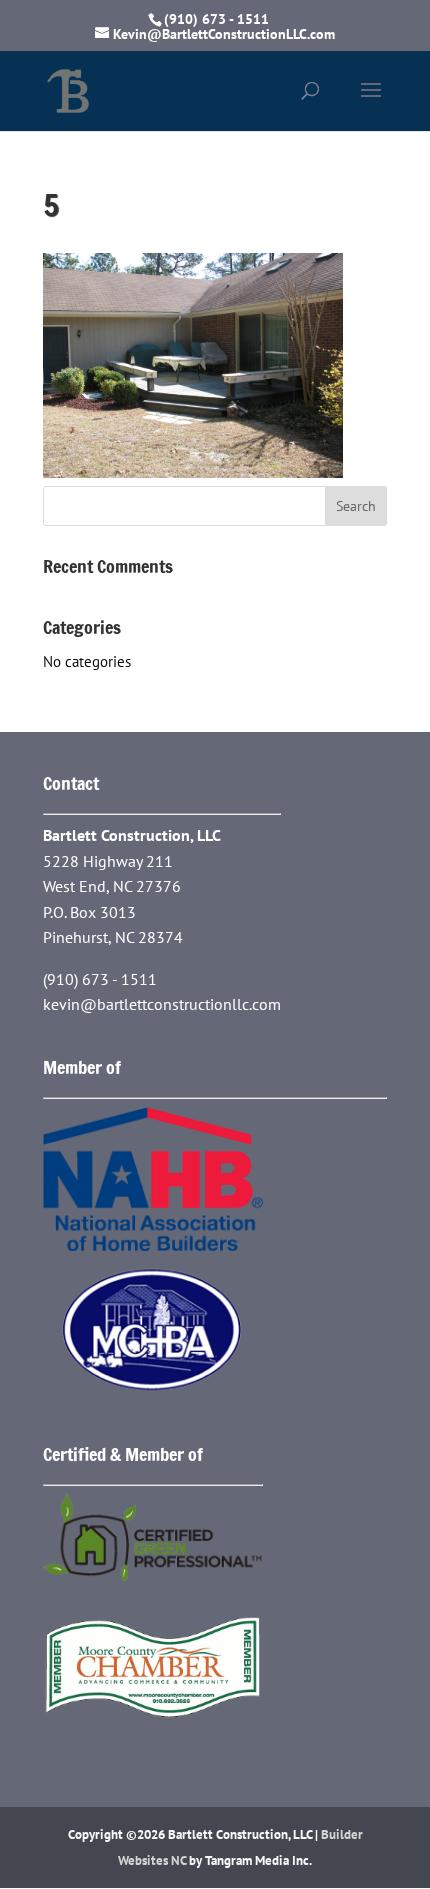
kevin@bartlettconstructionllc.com (162, 1004)
